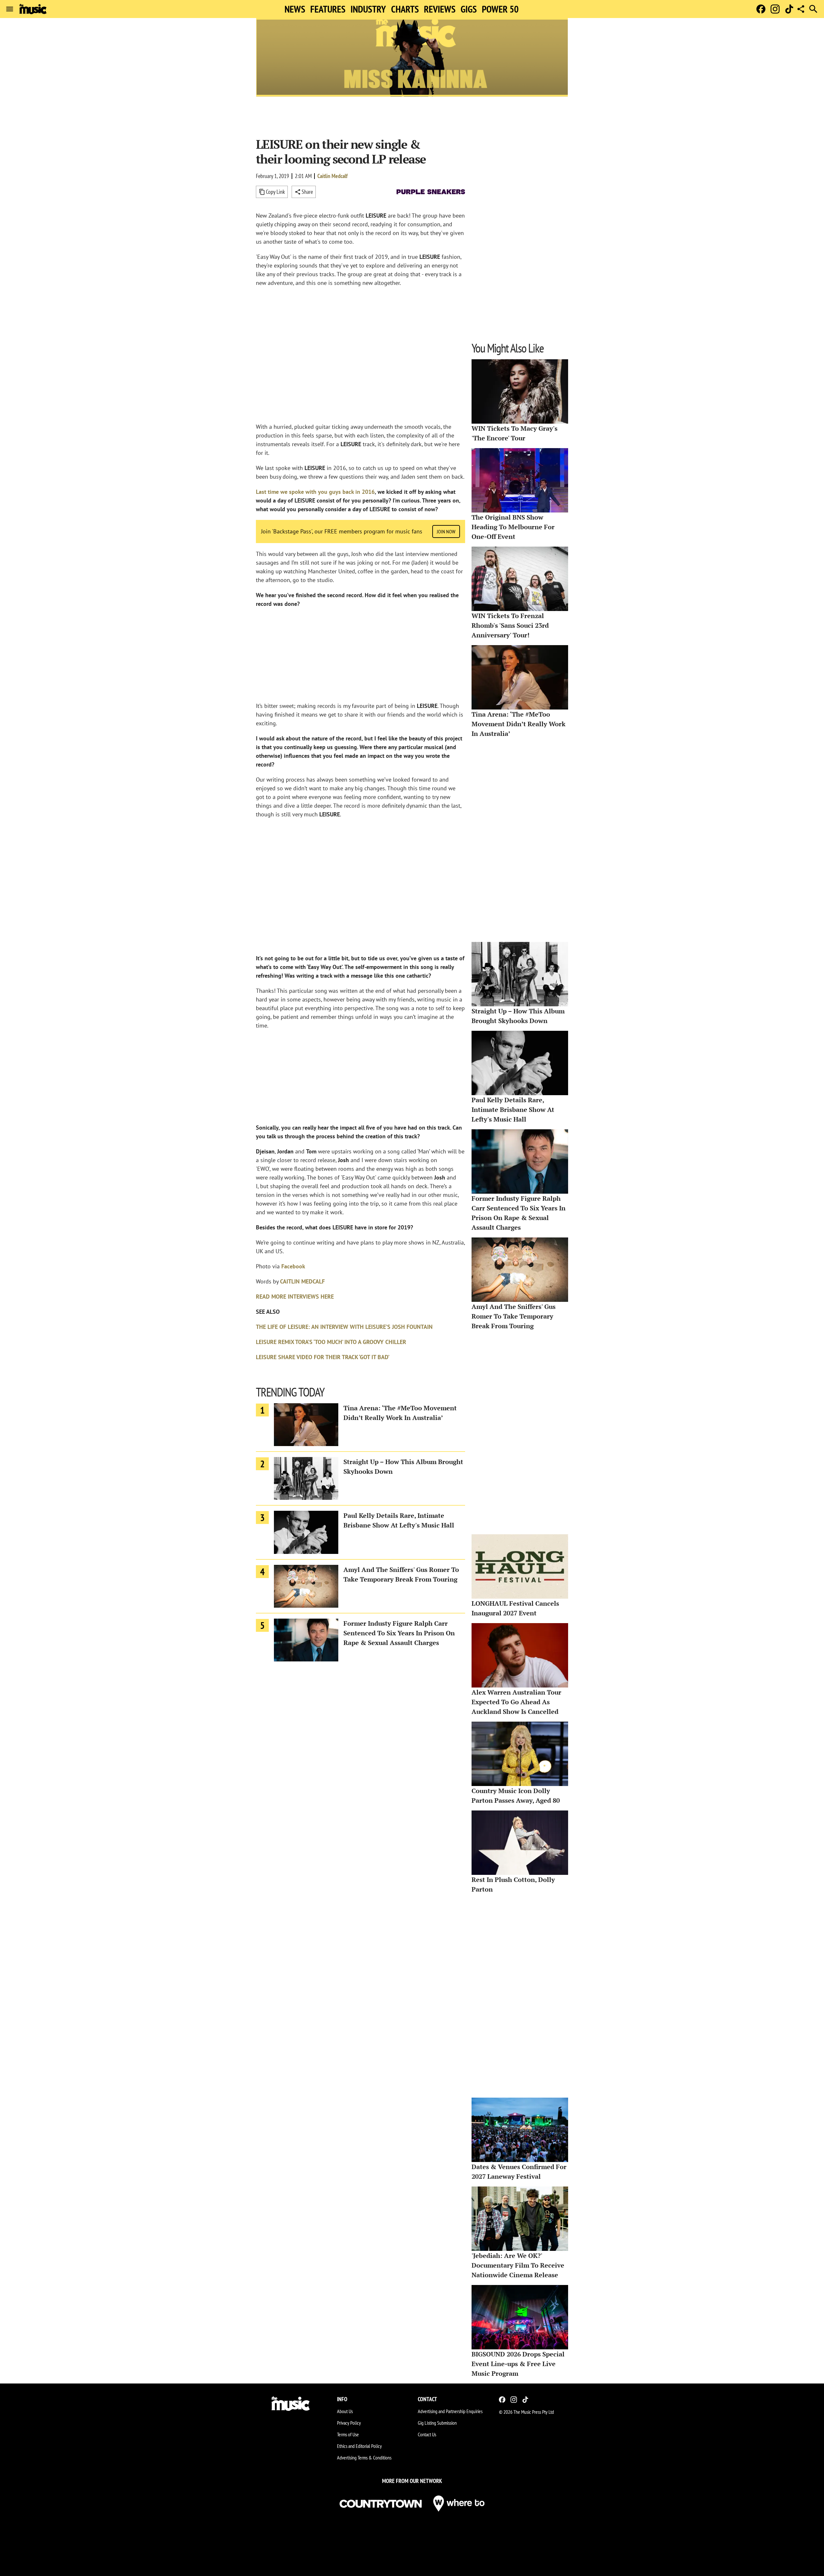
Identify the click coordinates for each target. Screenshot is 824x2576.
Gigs (469, 9)
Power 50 (500, 9)
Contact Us (427, 2434)
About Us (345, 2411)
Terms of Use (348, 2434)
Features (328, 9)
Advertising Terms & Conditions (364, 2458)
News (295, 9)
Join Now (446, 531)
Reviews (440, 9)
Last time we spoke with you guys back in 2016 (315, 492)
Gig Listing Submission (437, 2423)
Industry (368, 9)
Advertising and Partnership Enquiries (450, 2411)
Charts (405, 9)
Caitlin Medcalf (332, 176)
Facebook (293, 1266)
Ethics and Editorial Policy (359, 2446)
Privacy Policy (349, 2423)
